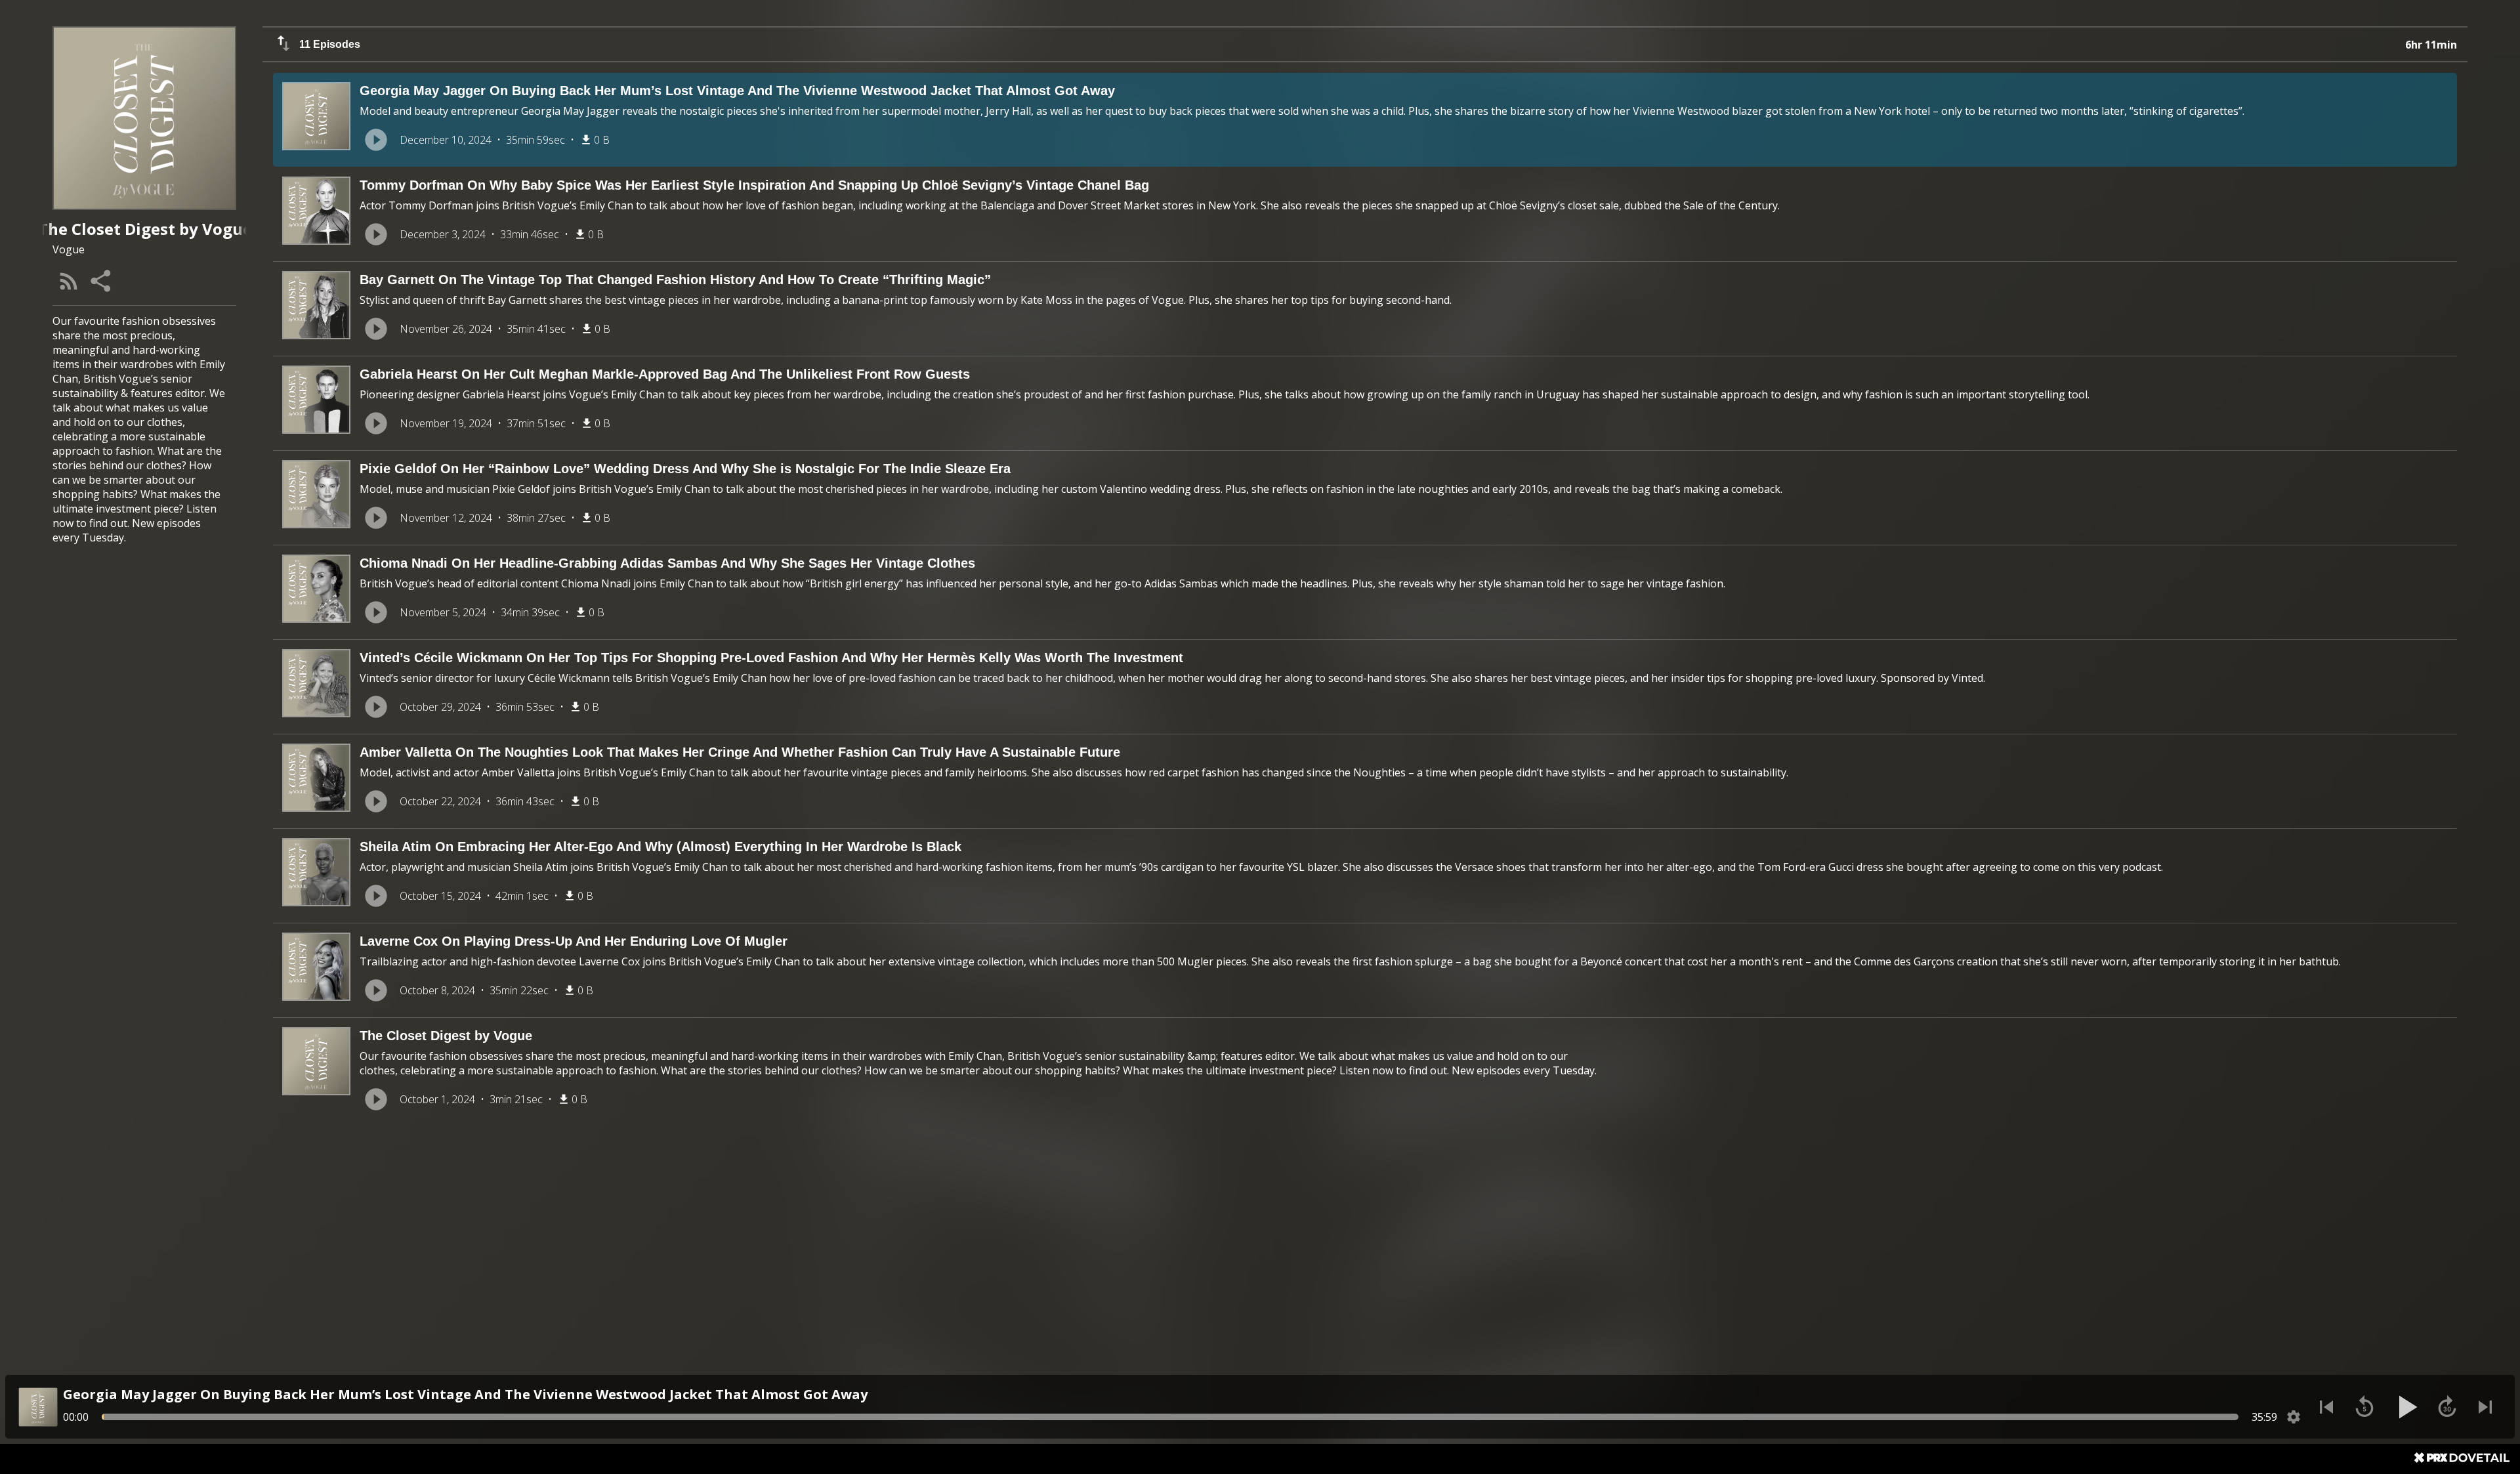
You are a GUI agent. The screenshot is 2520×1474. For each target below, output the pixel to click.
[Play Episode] (376, 140)
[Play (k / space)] (2406, 1407)
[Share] (102, 281)
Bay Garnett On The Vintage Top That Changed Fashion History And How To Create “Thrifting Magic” (675, 280)
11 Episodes (330, 44)
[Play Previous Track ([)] (2326, 1407)
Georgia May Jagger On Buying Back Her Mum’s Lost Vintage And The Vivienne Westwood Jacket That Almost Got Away (737, 91)
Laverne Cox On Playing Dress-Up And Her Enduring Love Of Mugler (574, 941)
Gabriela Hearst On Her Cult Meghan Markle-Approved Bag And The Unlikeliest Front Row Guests (665, 374)
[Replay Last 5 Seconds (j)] (2364, 1407)
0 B (602, 140)
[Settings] (2294, 1417)
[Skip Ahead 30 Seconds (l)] (2447, 1407)
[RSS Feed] (69, 281)
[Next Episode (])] (2485, 1407)
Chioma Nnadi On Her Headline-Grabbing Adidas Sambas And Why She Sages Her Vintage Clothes (667, 563)
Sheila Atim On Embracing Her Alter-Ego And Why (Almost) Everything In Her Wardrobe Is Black (661, 847)
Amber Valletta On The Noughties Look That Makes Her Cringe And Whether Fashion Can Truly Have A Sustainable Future (740, 752)
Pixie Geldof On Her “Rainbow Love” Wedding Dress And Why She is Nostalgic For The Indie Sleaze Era (685, 469)
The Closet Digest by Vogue (446, 1036)
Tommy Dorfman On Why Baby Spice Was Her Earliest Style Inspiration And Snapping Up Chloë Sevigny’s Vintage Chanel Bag (754, 185)
